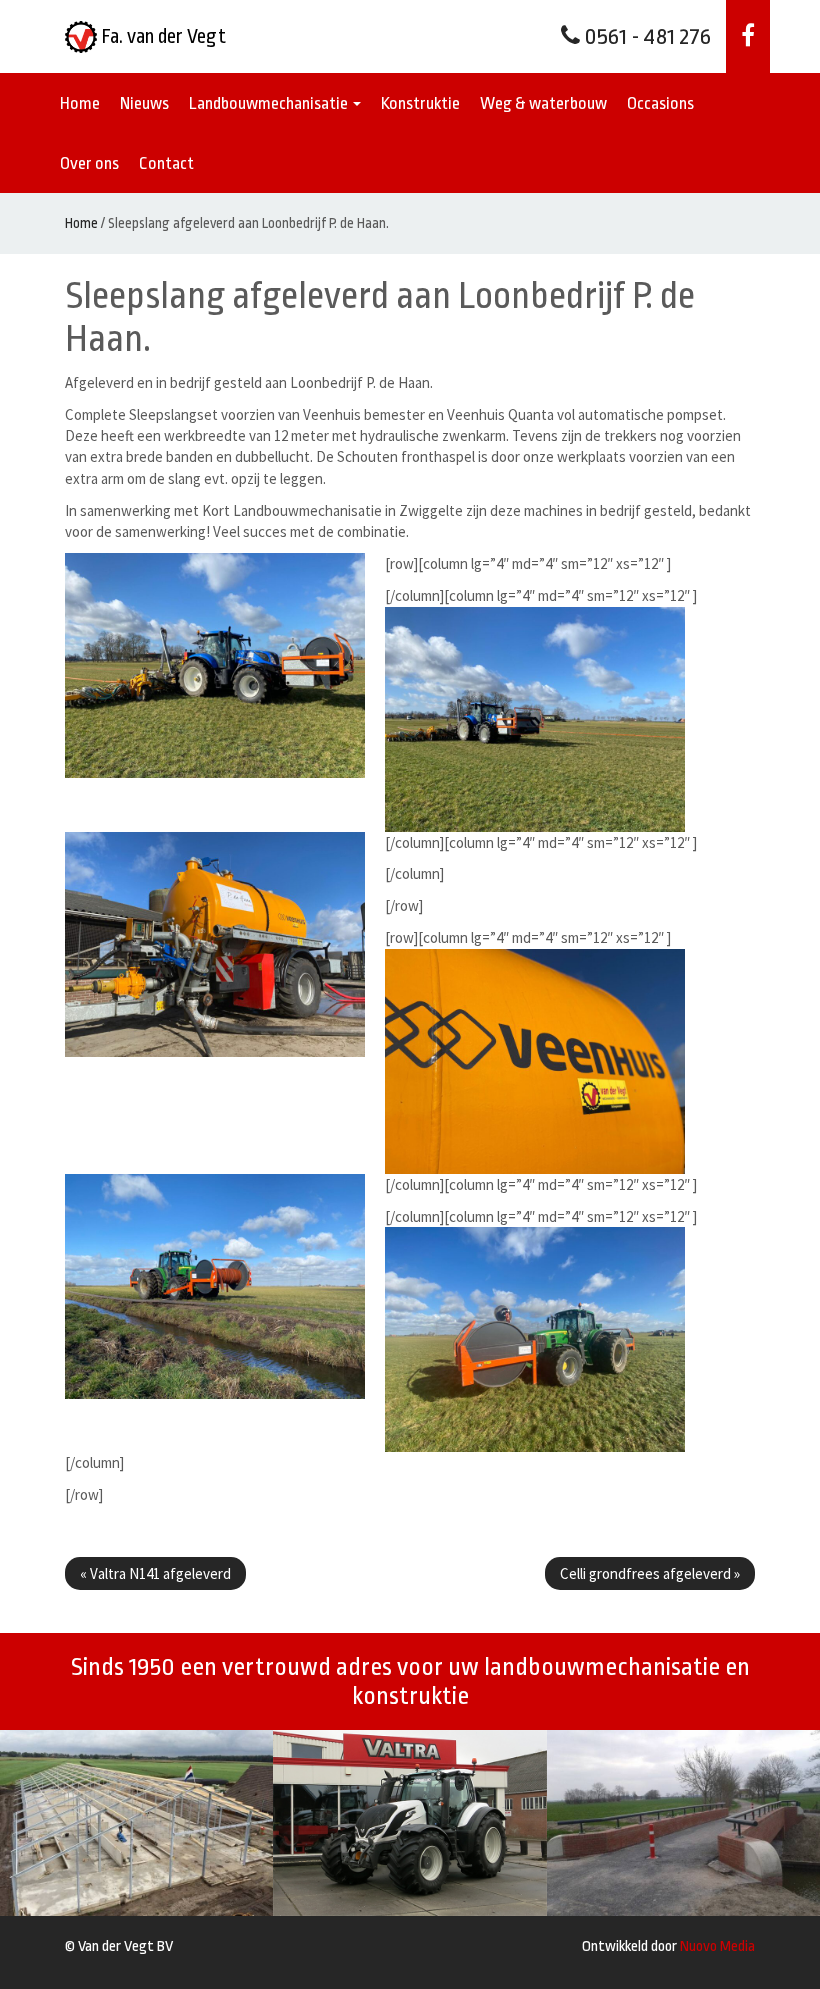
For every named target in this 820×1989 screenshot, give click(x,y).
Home (80, 103)
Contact (166, 163)
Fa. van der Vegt (161, 36)
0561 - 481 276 (645, 37)
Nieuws (144, 103)
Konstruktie (420, 103)
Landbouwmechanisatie (270, 103)
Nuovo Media (717, 1946)
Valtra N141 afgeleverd (155, 1573)
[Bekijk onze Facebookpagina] (748, 36)
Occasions (660, 103)
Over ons (89, 163)
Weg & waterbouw (543, 103)
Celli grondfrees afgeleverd (650, 1573)
